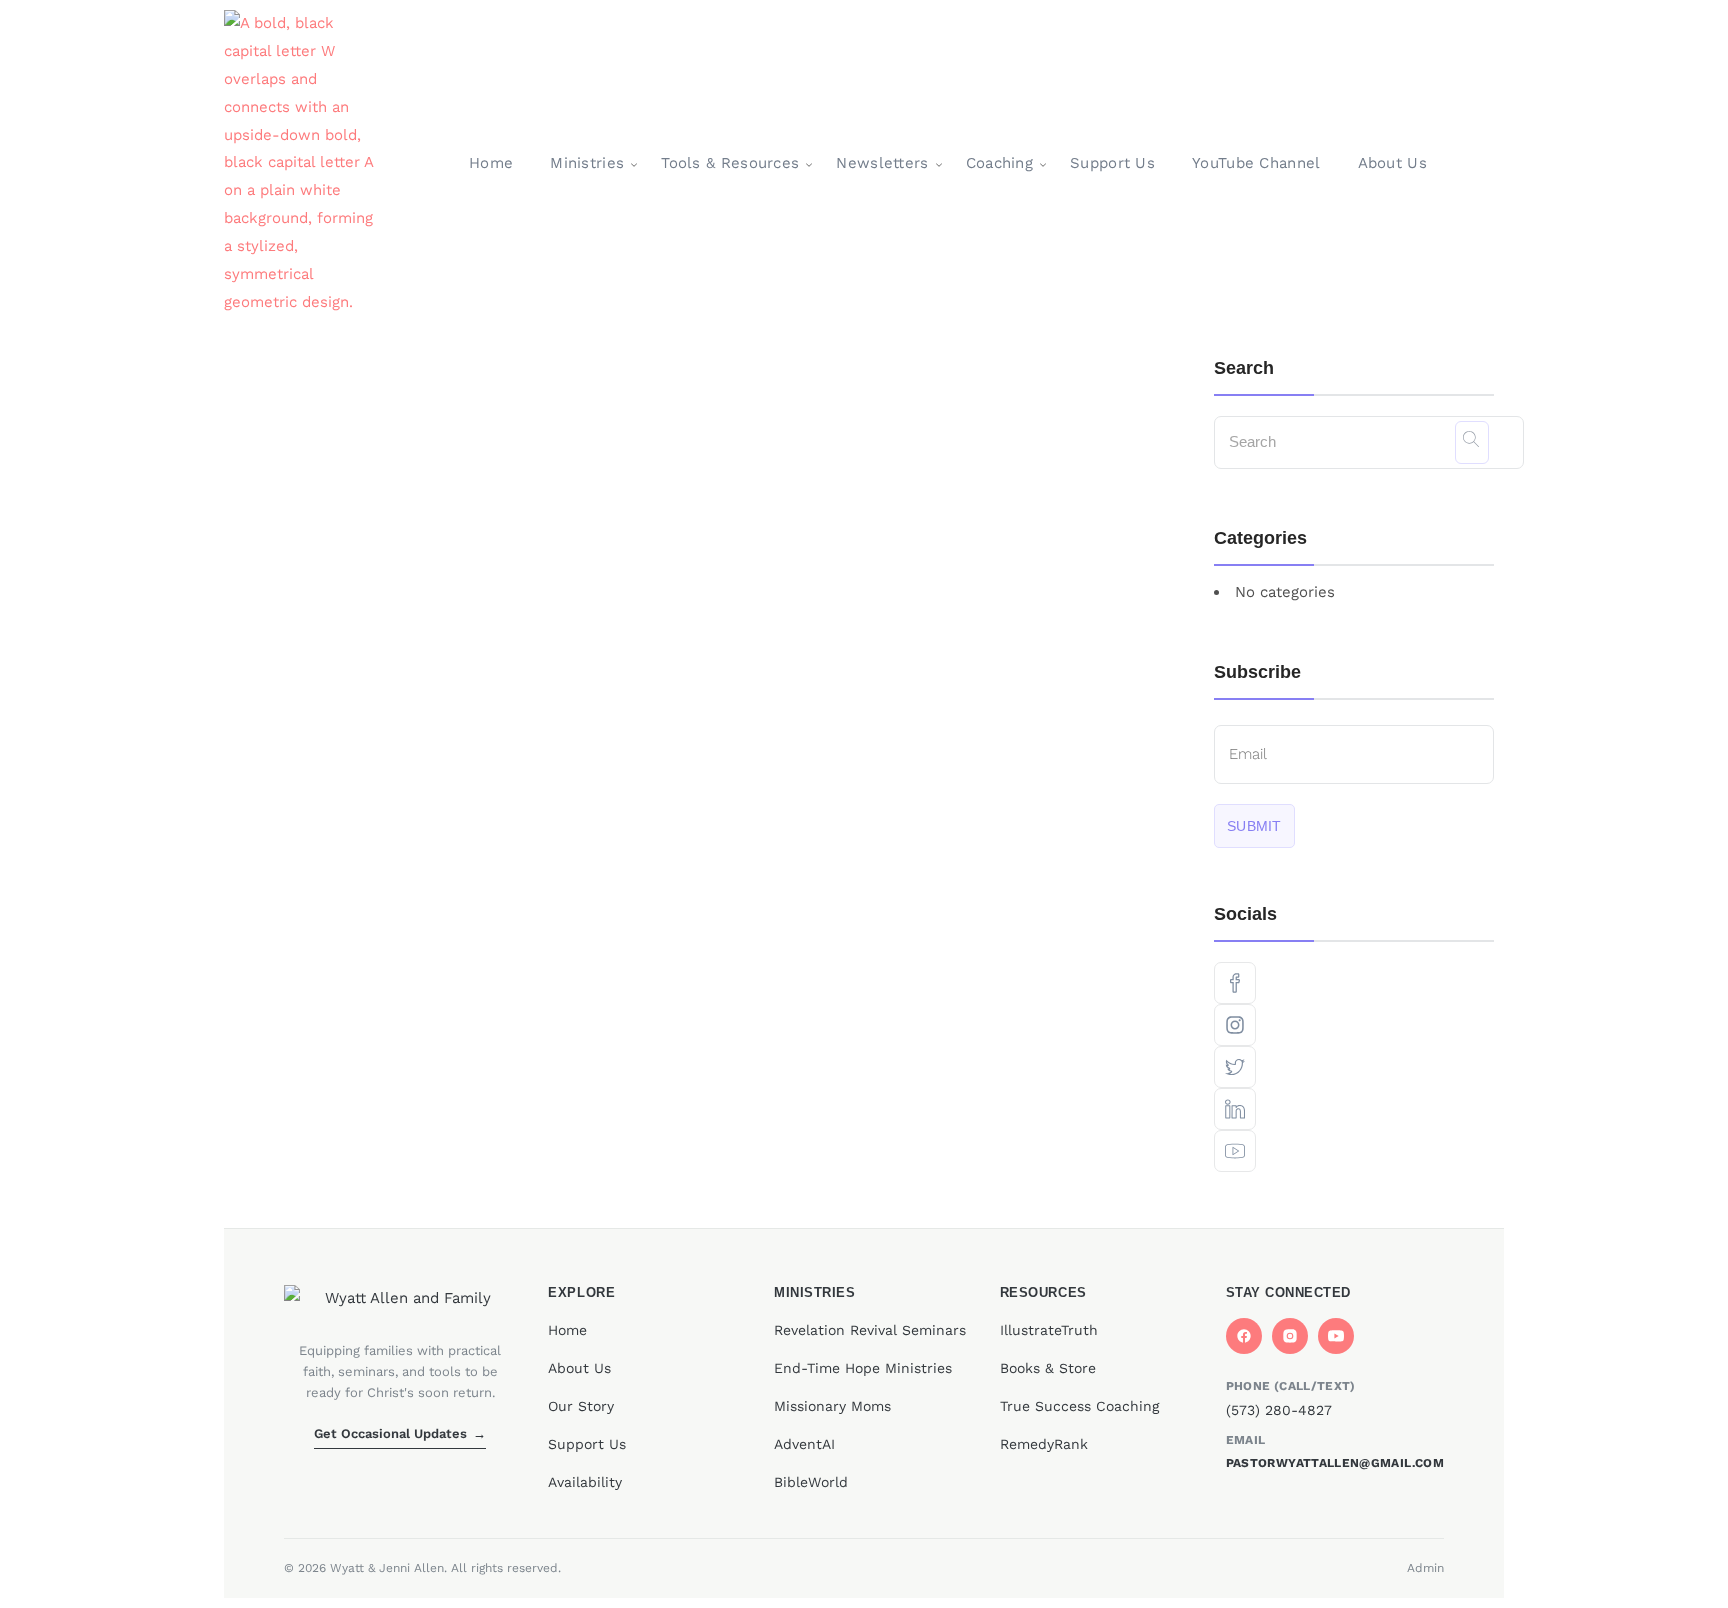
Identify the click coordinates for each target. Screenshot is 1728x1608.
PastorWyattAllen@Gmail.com (1335, 1463)
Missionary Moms (832, 1406)
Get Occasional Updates (400, 1433)
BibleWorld (811, 1482)
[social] (1354, 983)
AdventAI (804, 1444)
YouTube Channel (1256, 163)
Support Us (1112, 163)
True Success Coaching (1079, 1406)
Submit (1254, 826)
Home (491, 163)
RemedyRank (1044, 1444)
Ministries (587, 163)
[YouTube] (1336, 1336)
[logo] (303, 163)
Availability (585, 1482)
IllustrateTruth (1049, 1330)
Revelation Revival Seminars (870, 1330)
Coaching (999, 163)
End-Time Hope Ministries (863, 1368)
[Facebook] (1244, 1336)
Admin (1425, 1568)
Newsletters (882, 163)
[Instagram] (1290, 1336)
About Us (1392, 163)
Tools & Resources (730, 163)
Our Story (581, 1406)
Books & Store (1048, 1368)
